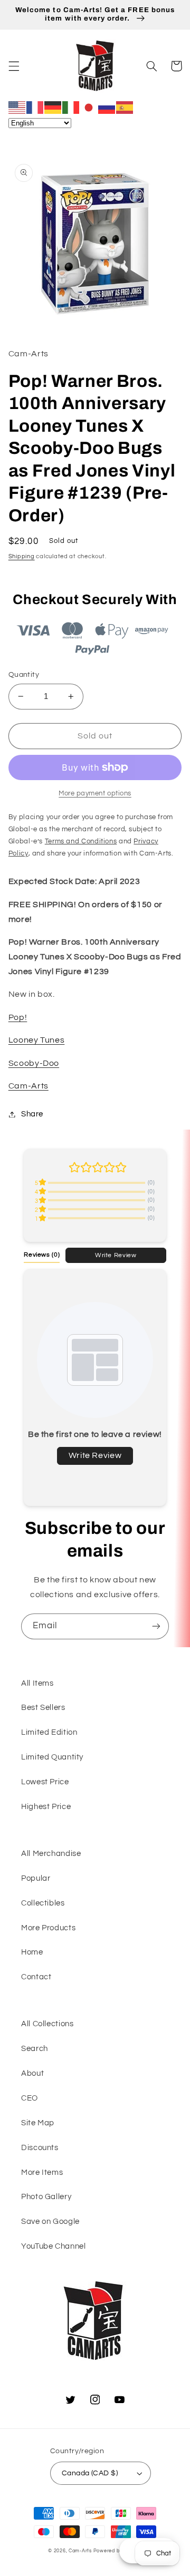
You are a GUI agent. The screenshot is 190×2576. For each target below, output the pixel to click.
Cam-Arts (28, 1086)
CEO (30, 2098)
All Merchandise (51, 1854)
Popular (36, 1878)
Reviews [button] (42, 1255)
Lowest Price (45, 1782)
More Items (42, 2172)
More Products (48, 1928)
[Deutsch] (53, 107)
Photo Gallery (46, 2197)
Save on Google (50, 2222)
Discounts (40, 2148)
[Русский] (107, 107)
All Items (37, 1683)
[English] (17, 107)
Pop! (18, 1017)
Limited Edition (49, 1732)
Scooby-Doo (34, 1063)
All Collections (47, 2024)
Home (32, 1952)
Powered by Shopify (118, 2551)
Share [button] (32, 1114)
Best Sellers (43, 1708)
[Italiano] (71, 107)
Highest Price (46, 1807)
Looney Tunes (37, 1040)
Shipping (22, 556)
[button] (14, 66)
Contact (36, 1977)
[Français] (35, 107)
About (32, 2073)
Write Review (116, 1255)
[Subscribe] (156, 1626)
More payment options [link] (95, 794)
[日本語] (89, 107)
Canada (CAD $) (90, 2473)
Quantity (24, 675)
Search (35, 2049)
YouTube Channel (53, 2246)
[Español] (125, 107)
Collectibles (43, 1903)
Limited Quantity (52, 1757)
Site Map (38, 2123)
